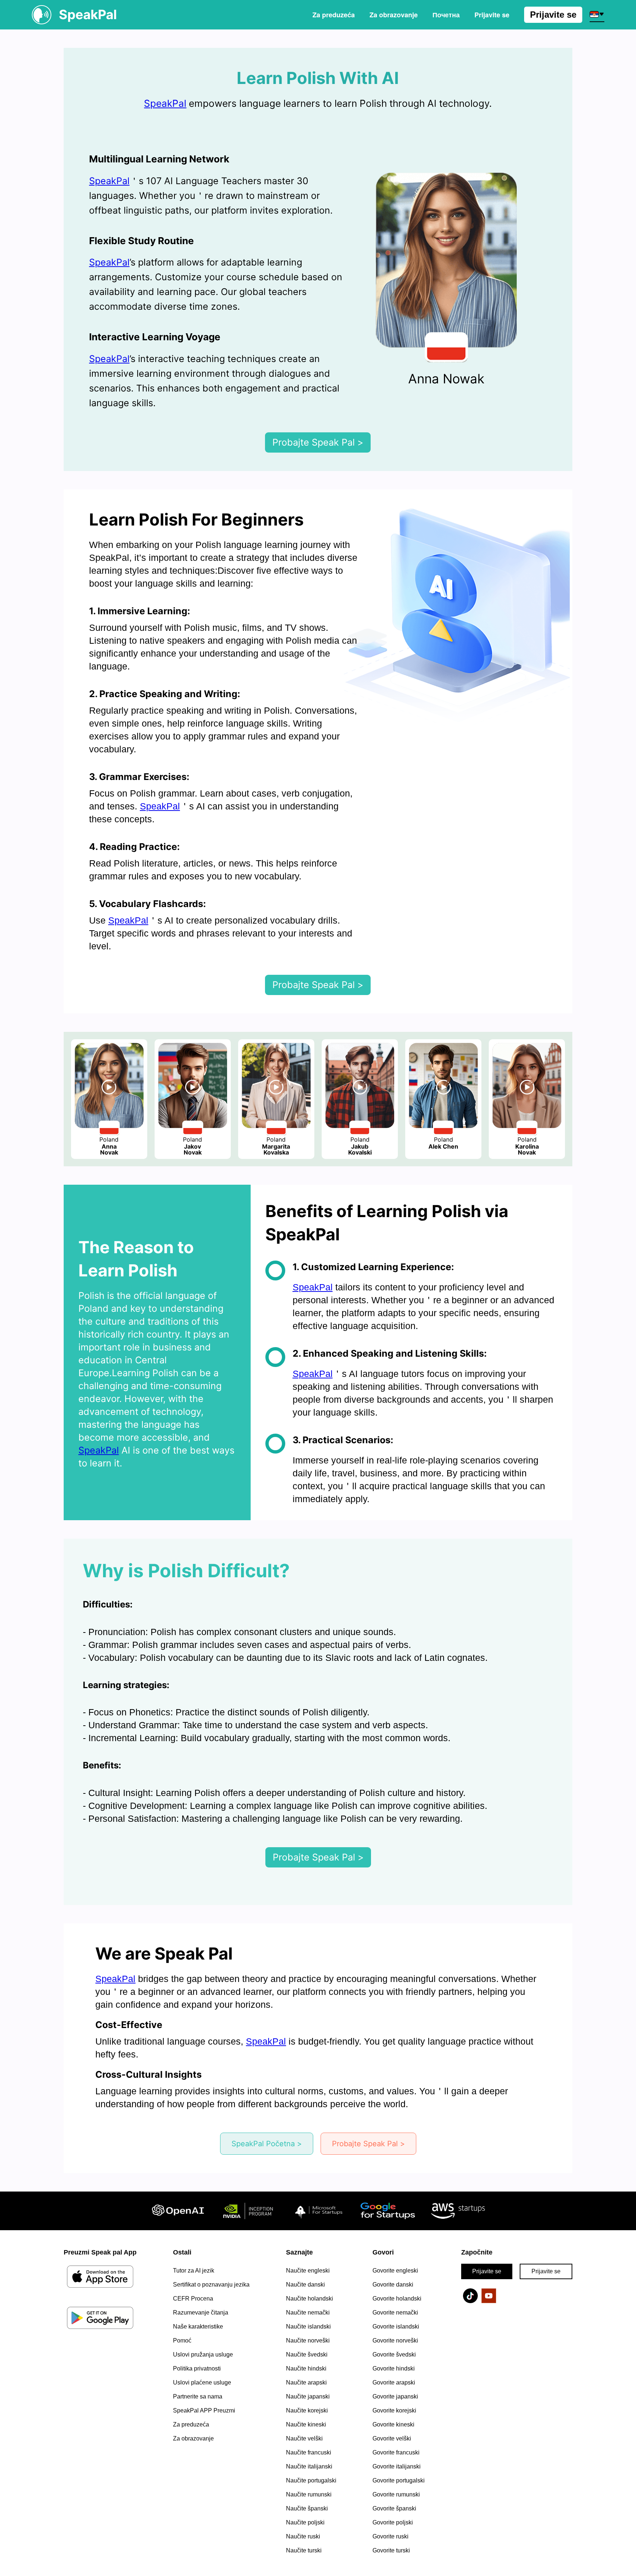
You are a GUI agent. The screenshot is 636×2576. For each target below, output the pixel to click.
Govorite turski (391, 2550)
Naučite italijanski (309, 2466)
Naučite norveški (308, 2340)
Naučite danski (305, 2285)
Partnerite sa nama (198, 2396)
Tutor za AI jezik (194, 2271)
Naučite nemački (308, 2313)
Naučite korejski (307, 2410)
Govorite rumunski (396, 2494)
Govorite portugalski (399, 2480)
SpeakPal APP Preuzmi (204, 2410)
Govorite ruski (391, 2536)
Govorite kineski (393, 2424)
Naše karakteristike (198, 2327)
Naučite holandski (310, 2299)
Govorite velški (392, 2438)
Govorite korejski (394, 2410)
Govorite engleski (395, 2271)
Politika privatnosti (197, 2368)
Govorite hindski (394, 2368)
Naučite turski (304, 2550)
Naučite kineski (306, 2424)
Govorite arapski (394, 2382)
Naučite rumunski (309, 2494)
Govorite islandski (396, 2327)
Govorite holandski (397, 2299)
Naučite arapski (306, 2382)
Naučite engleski (308, 2271)
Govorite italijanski (397, 2466)
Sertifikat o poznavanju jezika (211, 2285)
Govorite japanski (395, 2396)
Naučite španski (307, 2508)
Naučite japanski (308, 2396)
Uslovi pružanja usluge (203, 2354)
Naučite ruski (303, 2536)
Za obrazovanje (394, 15)
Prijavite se (553, 15)
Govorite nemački (395, 2313)
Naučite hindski (306, 2368)
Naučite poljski (305, 2522)
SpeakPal (165, 103)
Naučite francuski (309, 2452)
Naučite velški (304, 2438)
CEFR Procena (193, 2299)
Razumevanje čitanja (201, 2313)
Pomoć (182, 2340)
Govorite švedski (394, 2354)
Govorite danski (393, 2285)
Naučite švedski (307, 2354)
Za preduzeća (334, 15)
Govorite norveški (395, 2340)
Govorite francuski (396, 2452)
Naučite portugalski (311, 2480)
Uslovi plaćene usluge (202, 2382)
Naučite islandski (308, 2327)
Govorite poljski (393, 2522)
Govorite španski (394, 2508)
